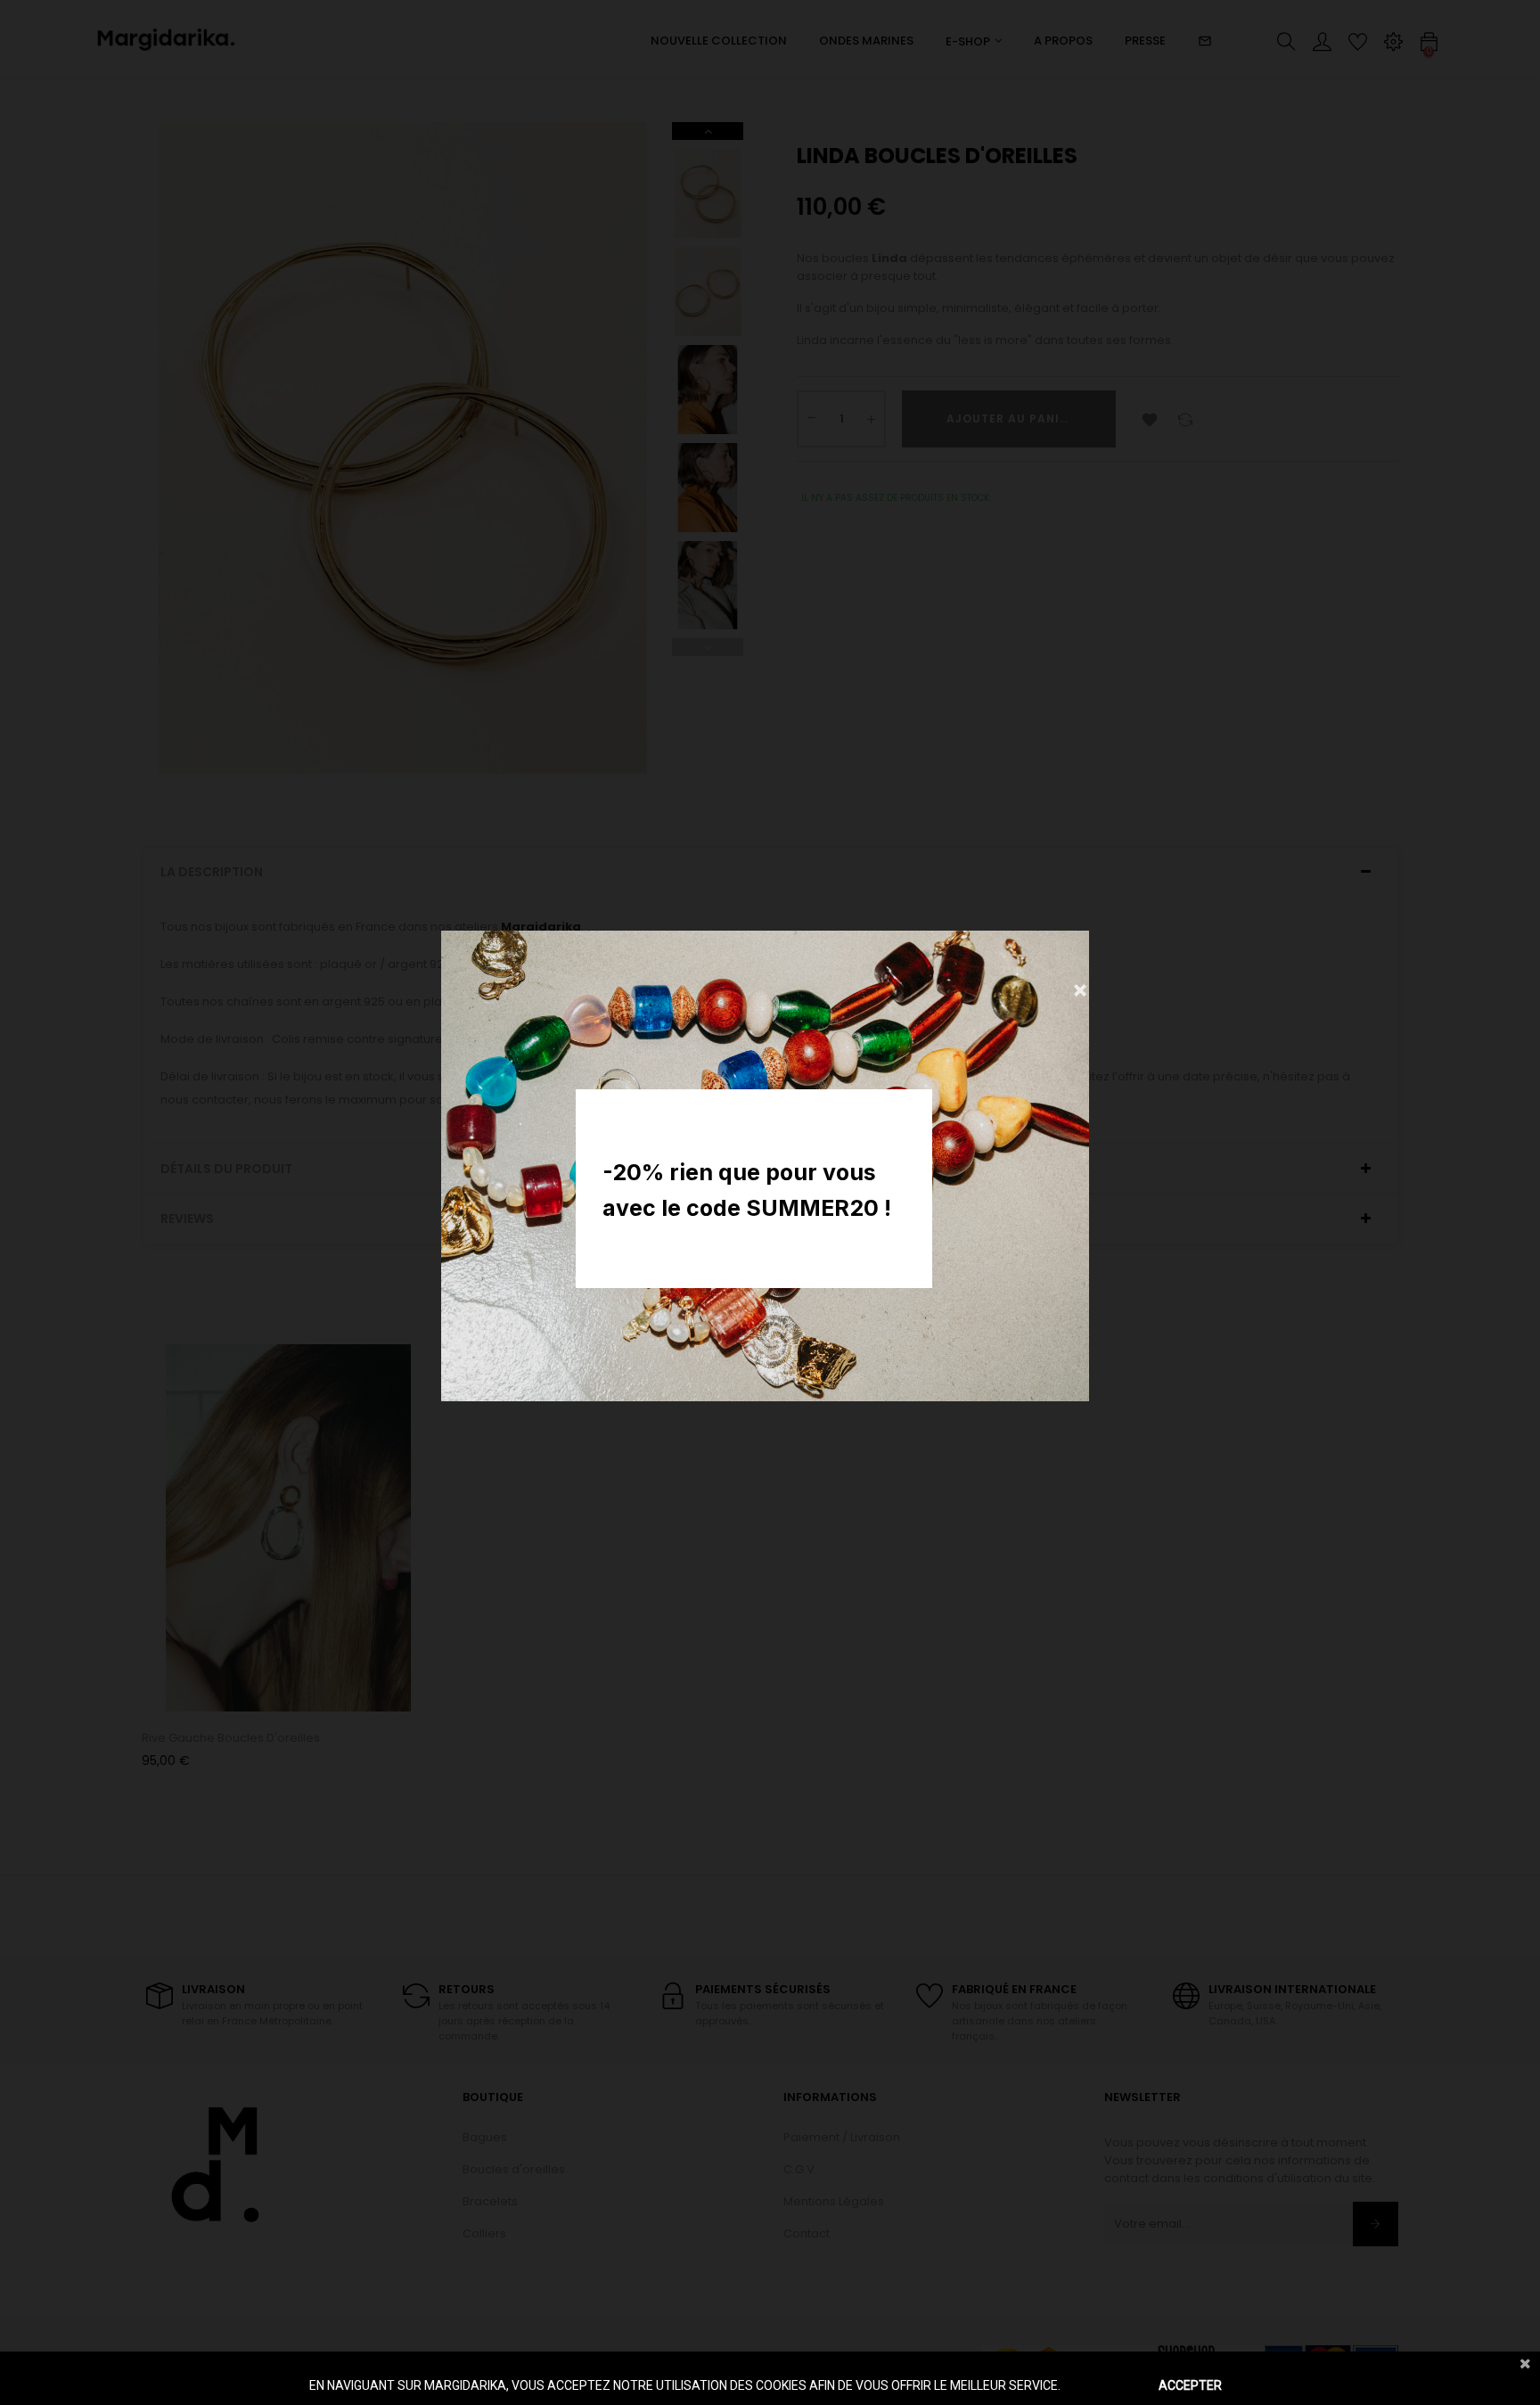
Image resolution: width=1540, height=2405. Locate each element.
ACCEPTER (1190, 2385)
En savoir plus (1102, 2385)
